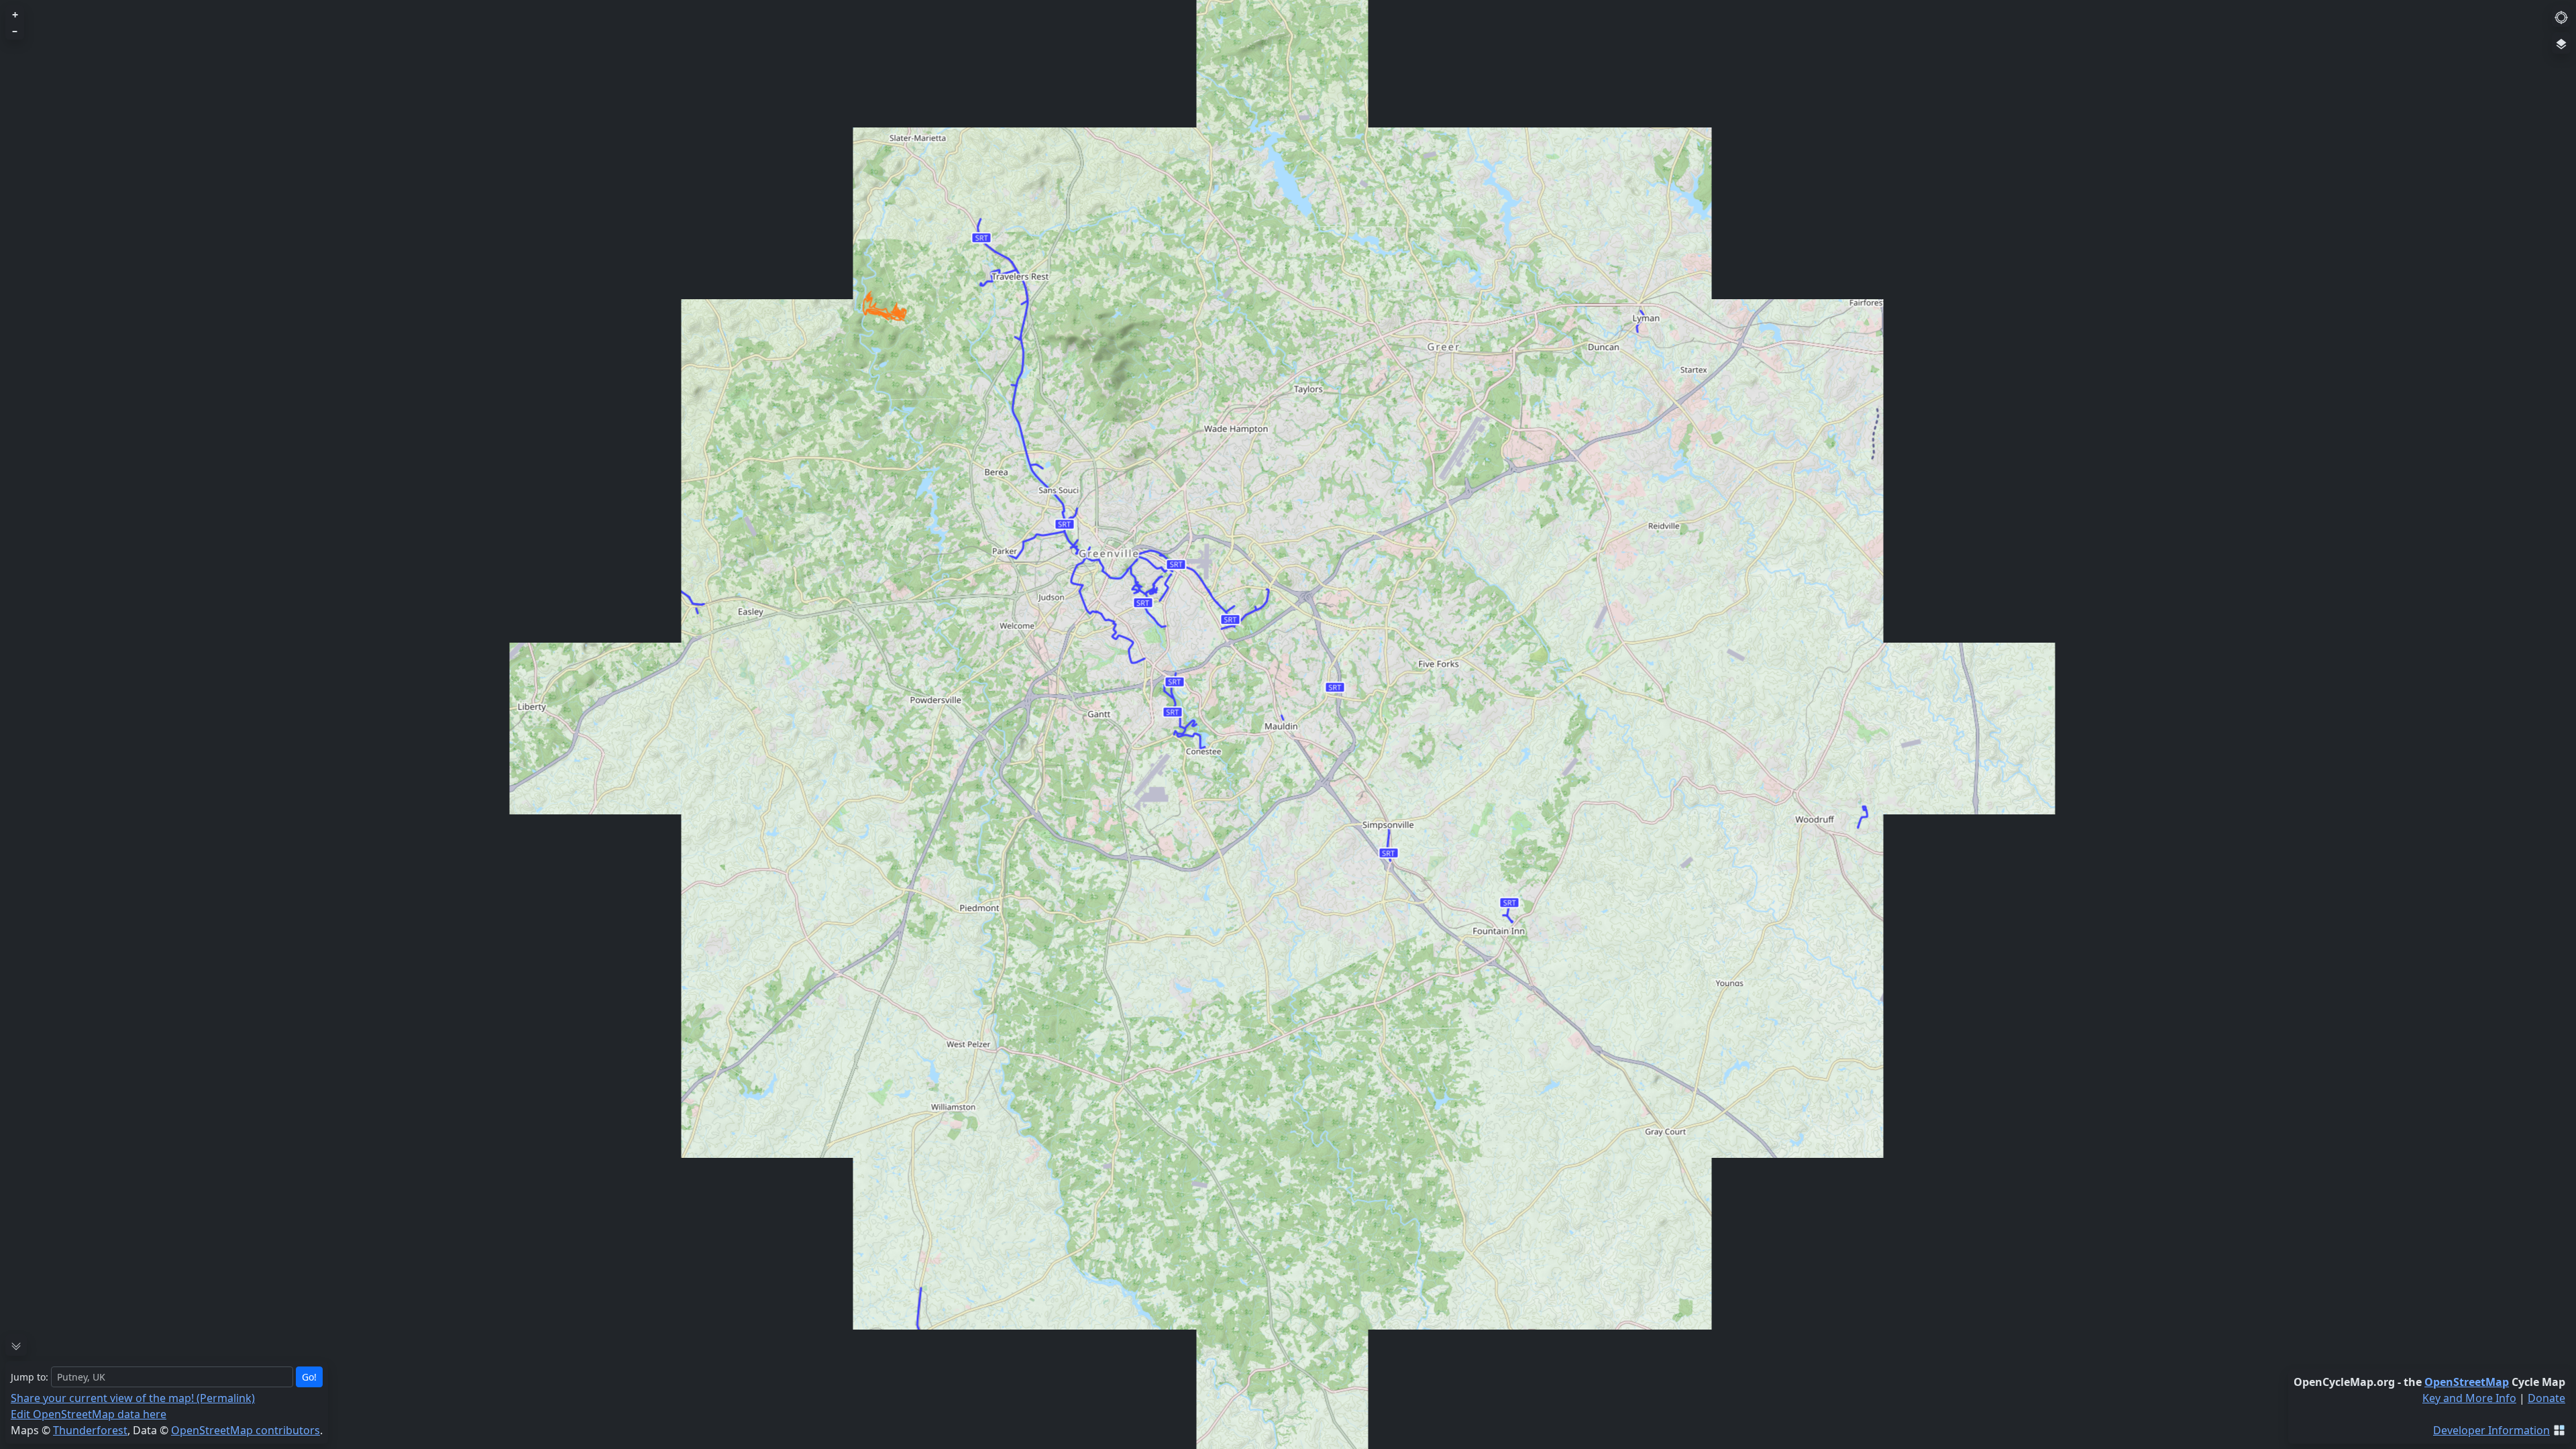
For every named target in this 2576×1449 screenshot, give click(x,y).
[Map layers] (2561, 43)
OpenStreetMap (2467, 1382)
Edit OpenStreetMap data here (89, 1414)
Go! (309, 1377)
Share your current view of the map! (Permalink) (133, 1398)
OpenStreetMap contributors (246, 1430)
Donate (2546, 1398)
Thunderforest (90, 1430)
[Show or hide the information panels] (16, 1345)
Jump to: (30, 1377)
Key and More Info (2469, 1398)
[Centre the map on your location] (2561, 16)
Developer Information (2491, 1430)
